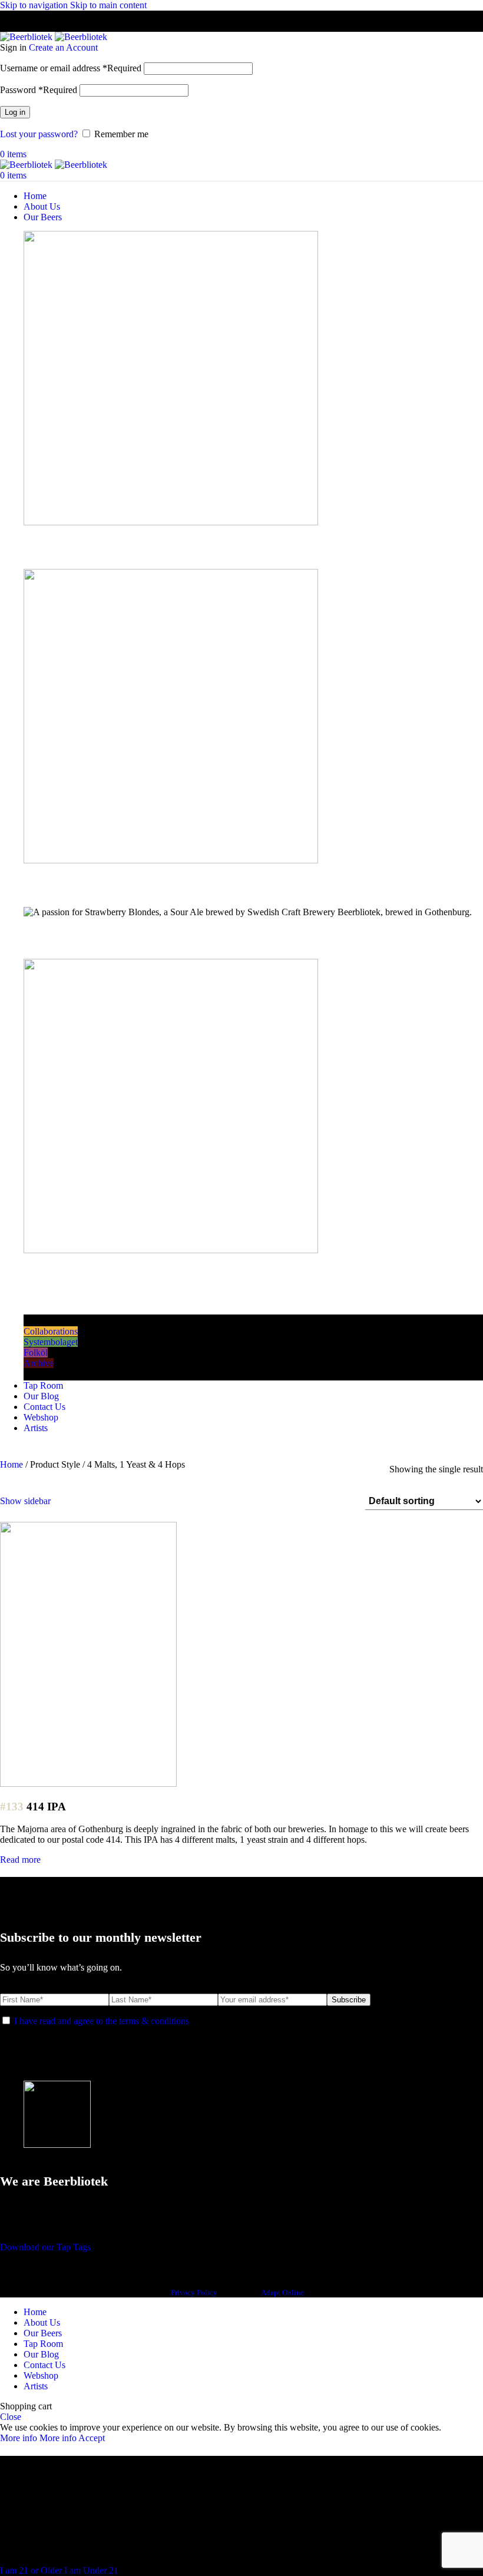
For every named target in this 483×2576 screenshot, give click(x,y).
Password (39, 90)
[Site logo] (27, 37)
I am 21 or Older (32, 2570)
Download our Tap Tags (45, 2247)
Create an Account (63, 47)
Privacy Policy (194, 2292)
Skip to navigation (35, 5)
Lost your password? (39, 134)
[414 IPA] (88, 1784)
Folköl (36, 1352)
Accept (92, 2438)
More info (38, 2438)
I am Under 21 (91, 2570)
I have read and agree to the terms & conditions (102, 2021)
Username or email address (71, 68)
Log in (15, 112)
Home (13, 1464)
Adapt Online (282, 2292)
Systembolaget (51, 1342)
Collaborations (51, 1331)
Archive (39, 1363)
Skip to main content (108, 5)
